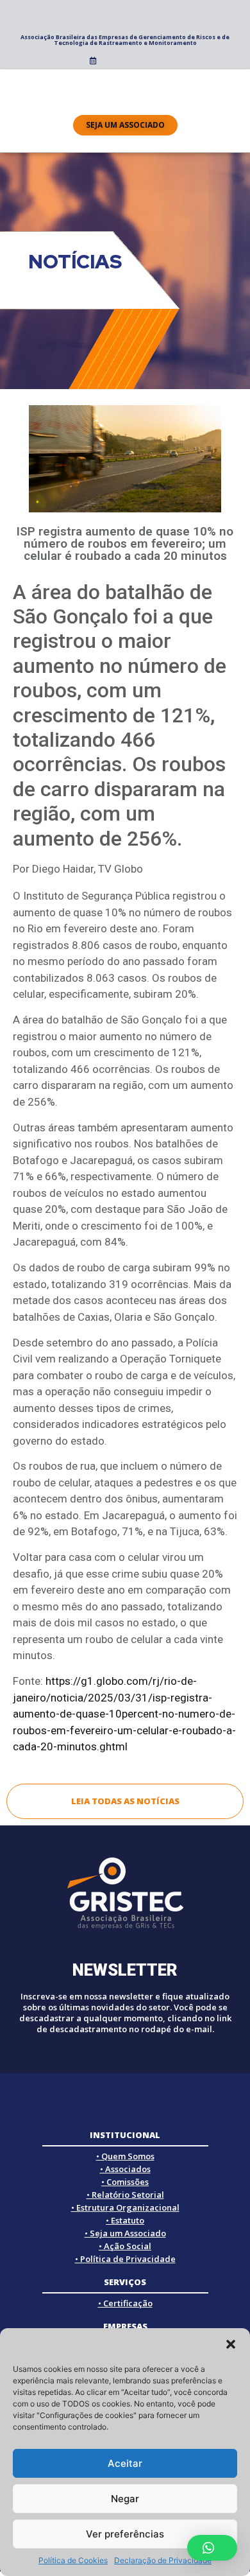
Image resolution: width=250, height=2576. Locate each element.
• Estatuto (125, 2220)
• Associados (125, 2169)
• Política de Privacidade (125, 2259)
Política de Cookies (73, 2560)
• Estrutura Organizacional (125, 2207)
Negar (125, 2499)
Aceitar (125, 2463)
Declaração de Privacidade (163, 2560)
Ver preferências (125, 2534)
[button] (231, 2344)
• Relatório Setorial (125, 2195)
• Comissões (125, 2182)
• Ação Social (125, 2246)
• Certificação (125, 2303)
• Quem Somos (125, 2156)
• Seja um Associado (125, 2233)
